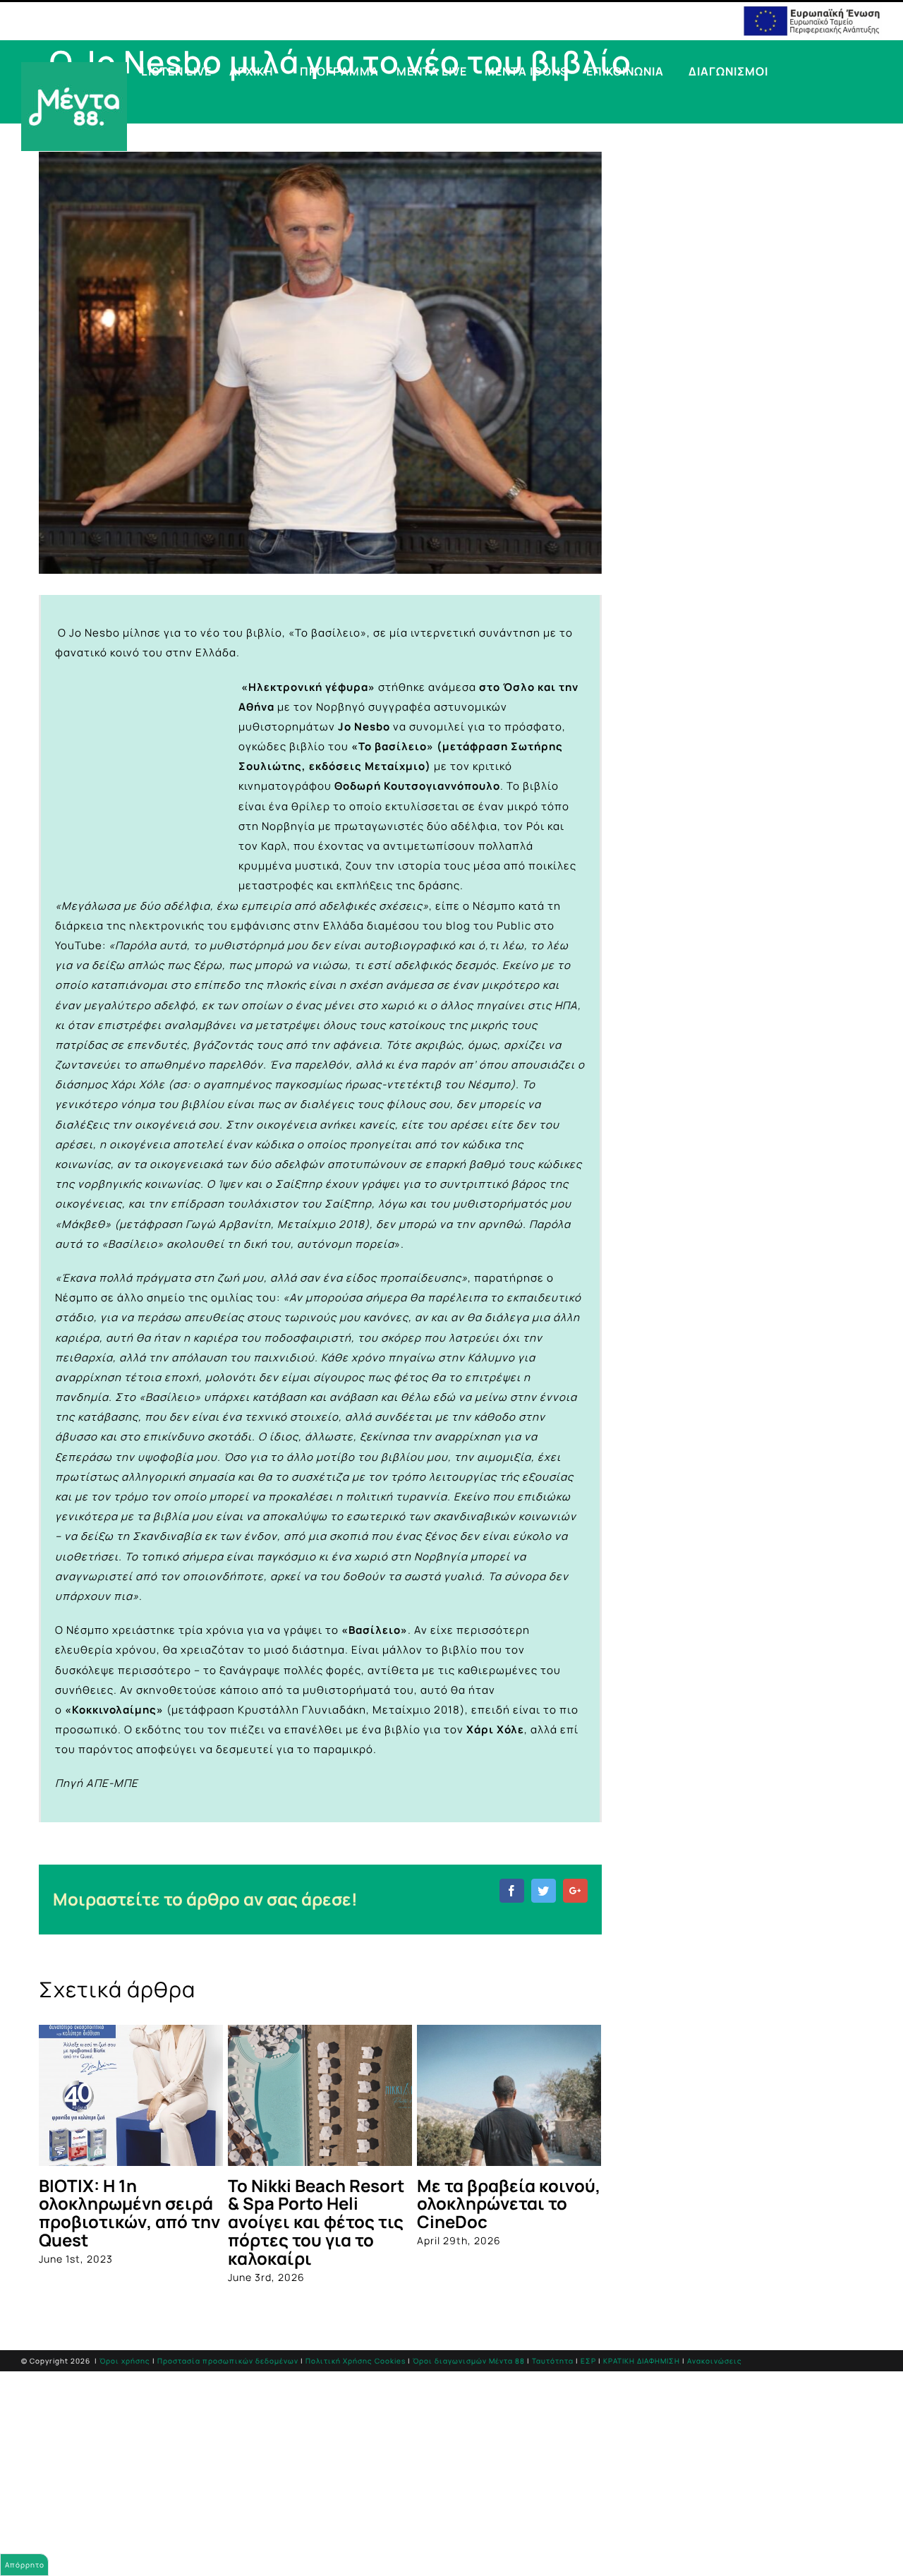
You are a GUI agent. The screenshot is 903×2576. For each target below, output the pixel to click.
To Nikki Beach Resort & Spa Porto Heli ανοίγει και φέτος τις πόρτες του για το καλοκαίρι (316, 2222)
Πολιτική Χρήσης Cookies (356, 2361)
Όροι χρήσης (125, 2361)
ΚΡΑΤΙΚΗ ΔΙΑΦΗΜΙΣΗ (642, 2361)
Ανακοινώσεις (715, 2361)
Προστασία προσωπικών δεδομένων (228, 2361)
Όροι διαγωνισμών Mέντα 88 (469, 2361)
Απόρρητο (25, 2565)
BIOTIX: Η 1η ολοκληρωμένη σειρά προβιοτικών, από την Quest (129, 2213)
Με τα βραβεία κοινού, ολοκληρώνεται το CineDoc (509, 2204)
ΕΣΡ (588, 2361)
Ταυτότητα (553, 2361)
